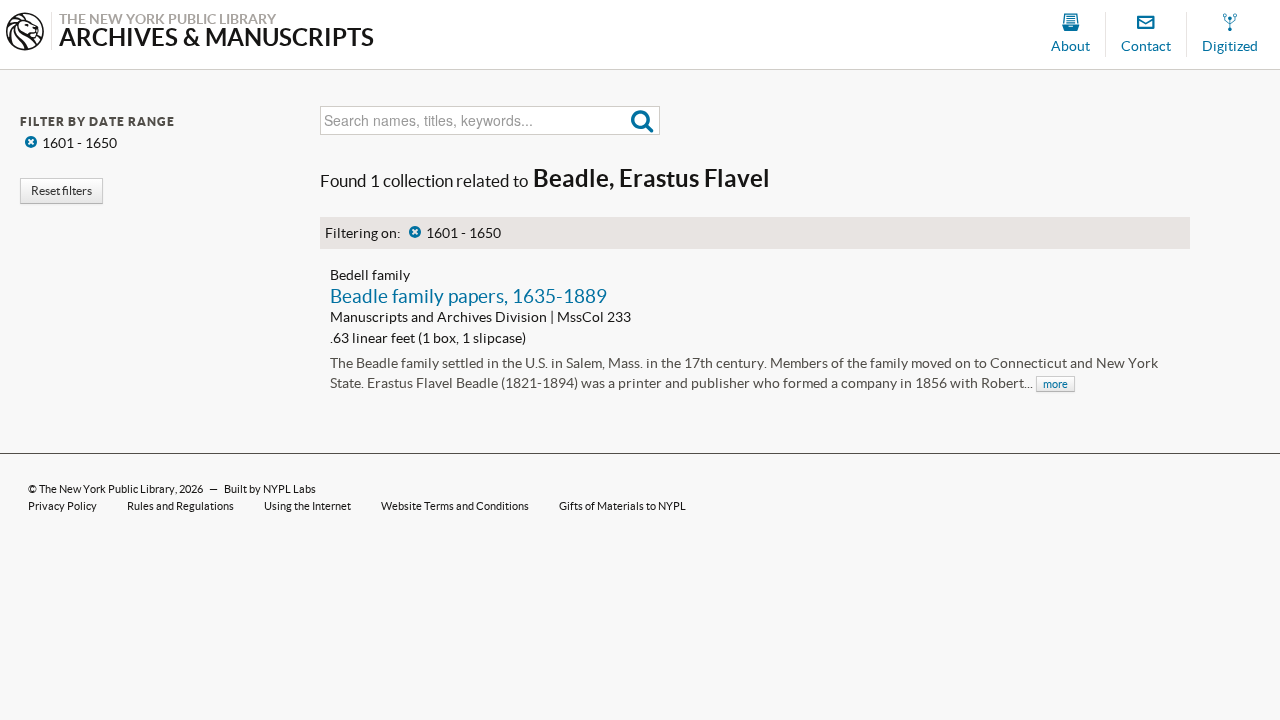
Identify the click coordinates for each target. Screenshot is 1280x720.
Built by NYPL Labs (270, 489)
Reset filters (61, 190)
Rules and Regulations (180, 506)
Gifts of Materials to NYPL (622, 506)
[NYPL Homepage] (25, 33)
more (1055, 384)
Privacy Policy (62, 506)
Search (642, 120)
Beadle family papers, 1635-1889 (468, 296)
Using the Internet (307, 506)
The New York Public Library (107, 489)
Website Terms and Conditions (455, 506)
